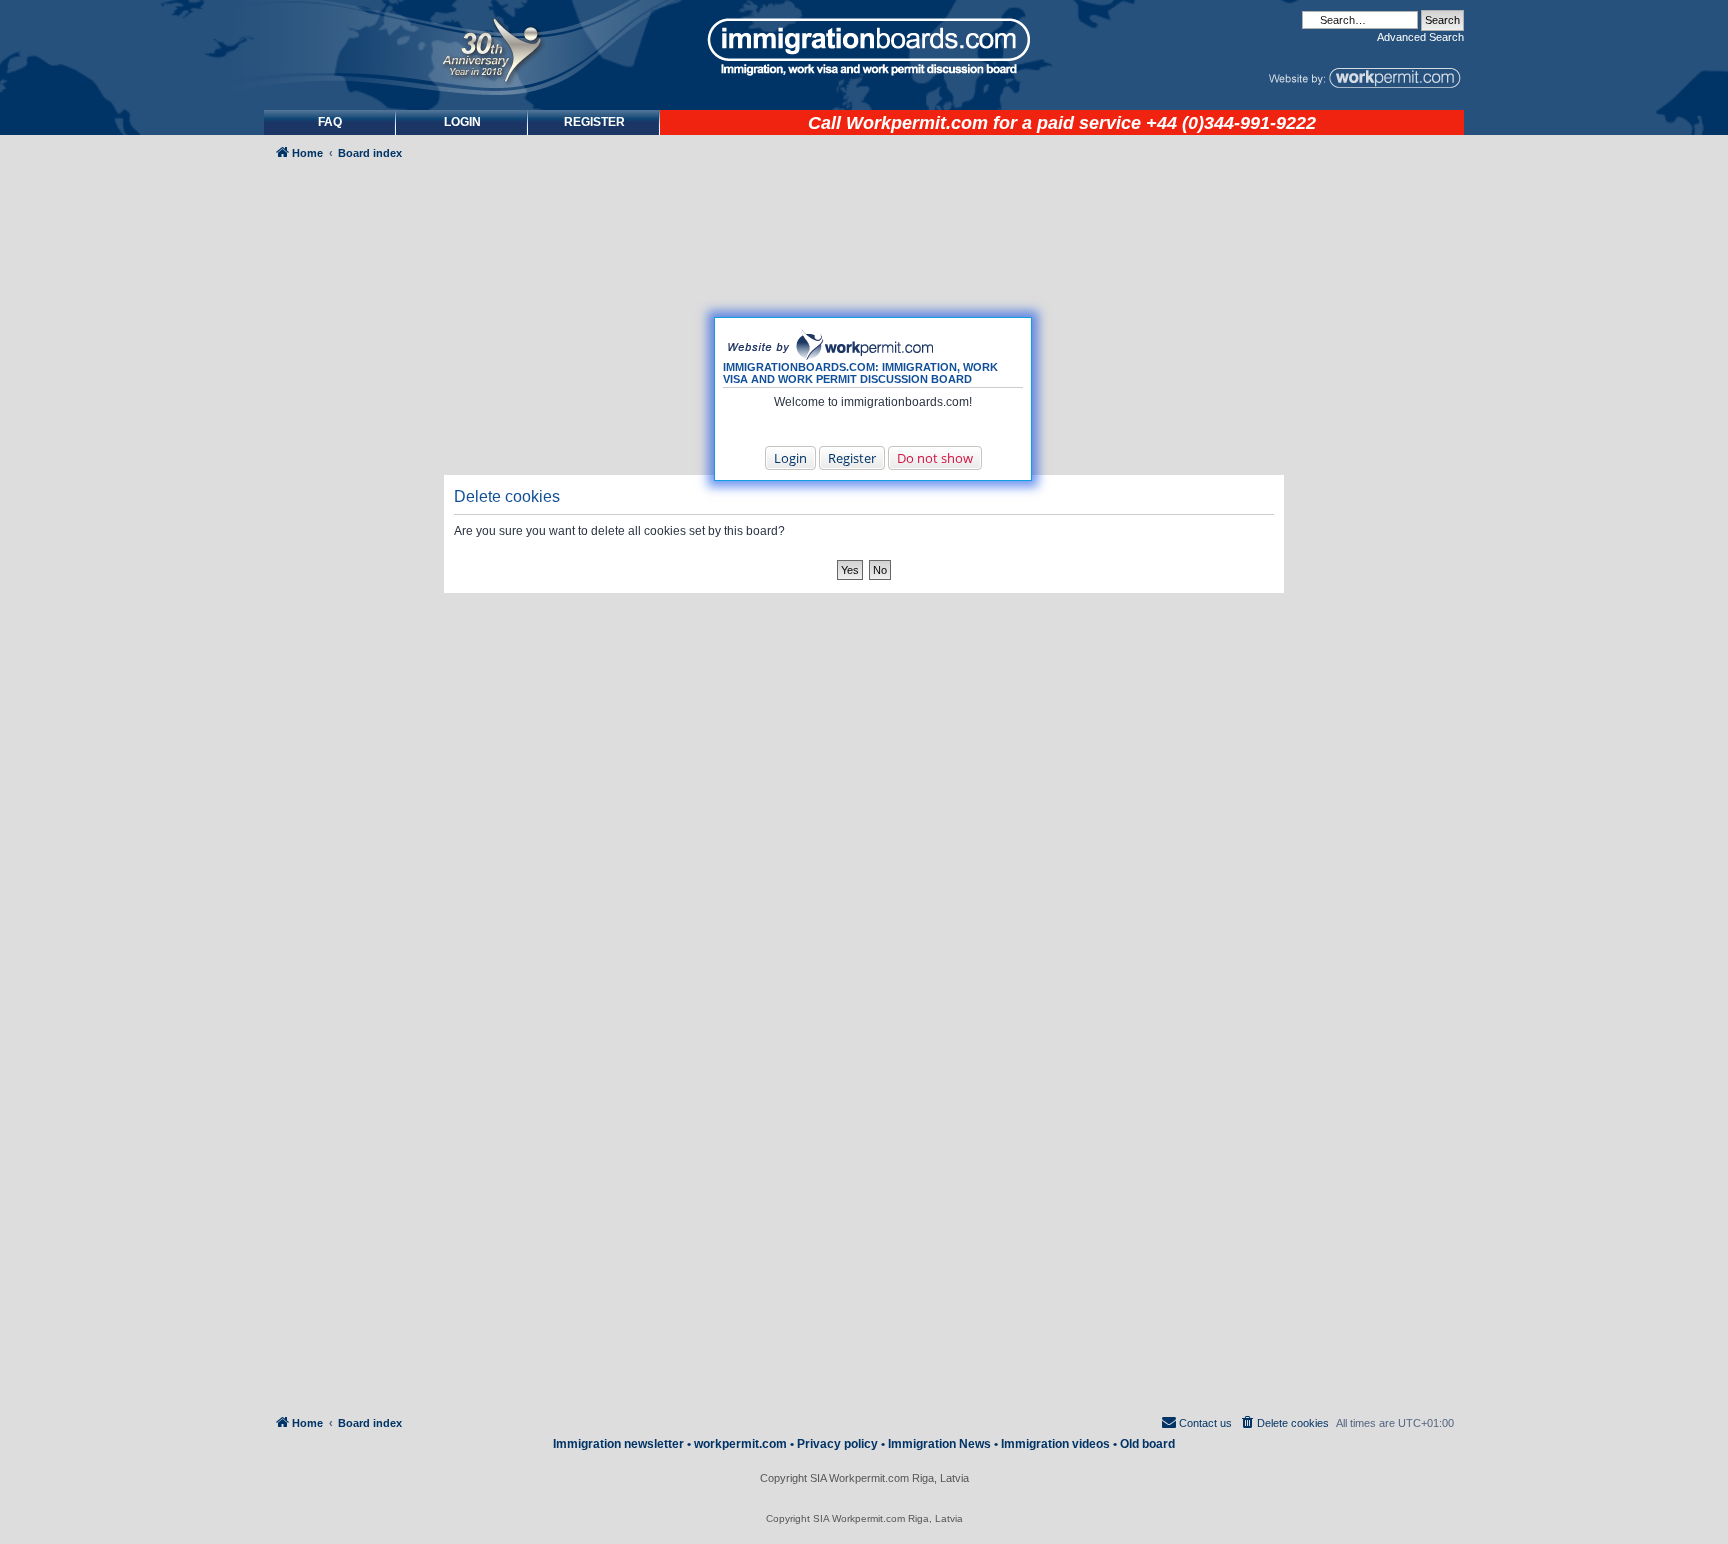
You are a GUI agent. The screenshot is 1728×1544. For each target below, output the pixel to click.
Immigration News (939, 1444)
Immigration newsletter (618, 1444)
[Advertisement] (348, 706)
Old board (1147, 1444)
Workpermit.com (917, 123)
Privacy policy (837, 1444)
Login (790, 458)
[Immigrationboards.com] (864, 47)
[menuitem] (462, 122)
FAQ (330, 122)
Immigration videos (1055, 1444)
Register (852, 458)
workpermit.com (740, 1444)
